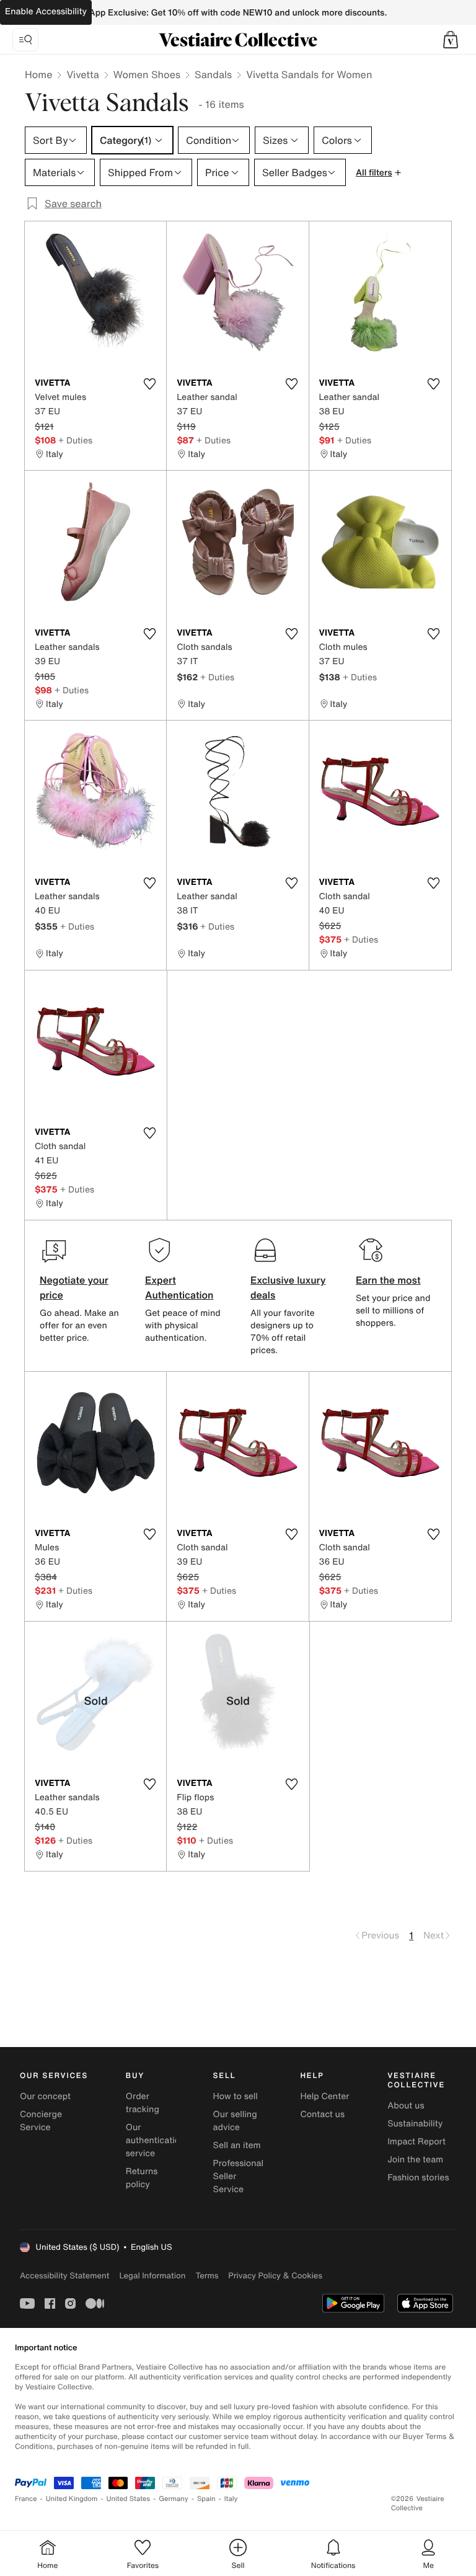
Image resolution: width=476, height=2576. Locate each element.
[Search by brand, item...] (25, 40)
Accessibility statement (64, 2276)
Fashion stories (418, 2178)
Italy (231, 2499)
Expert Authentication (179, 1287)
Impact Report (416, 2142)
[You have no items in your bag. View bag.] (451, 40)
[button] (451, 40)
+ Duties (75, 440)
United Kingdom (72, 2499)
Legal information (152, 2276)
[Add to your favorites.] (149, 384)
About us (406, 2106)
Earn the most (388, 1280)
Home (38, 74)
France (26, 2499)
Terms (207, 2276)
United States (129, 2499)
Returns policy (142, 2178)
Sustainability (415, 2124)
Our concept (45, 2096)
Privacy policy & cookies (275, 2276)
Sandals (213, 74)
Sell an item (237, 2145)
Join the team (415, 2160)
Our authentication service (156, 2140)
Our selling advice (235, 2121)
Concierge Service (41, 2121)
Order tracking (143, 2103)
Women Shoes (147, 74)
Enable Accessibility (46, 11)
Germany (174, 2499)
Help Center (324, 2096)
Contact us (322, 2114)
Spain (206, 2499)
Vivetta (82, 74)
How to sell (236, 2096)
